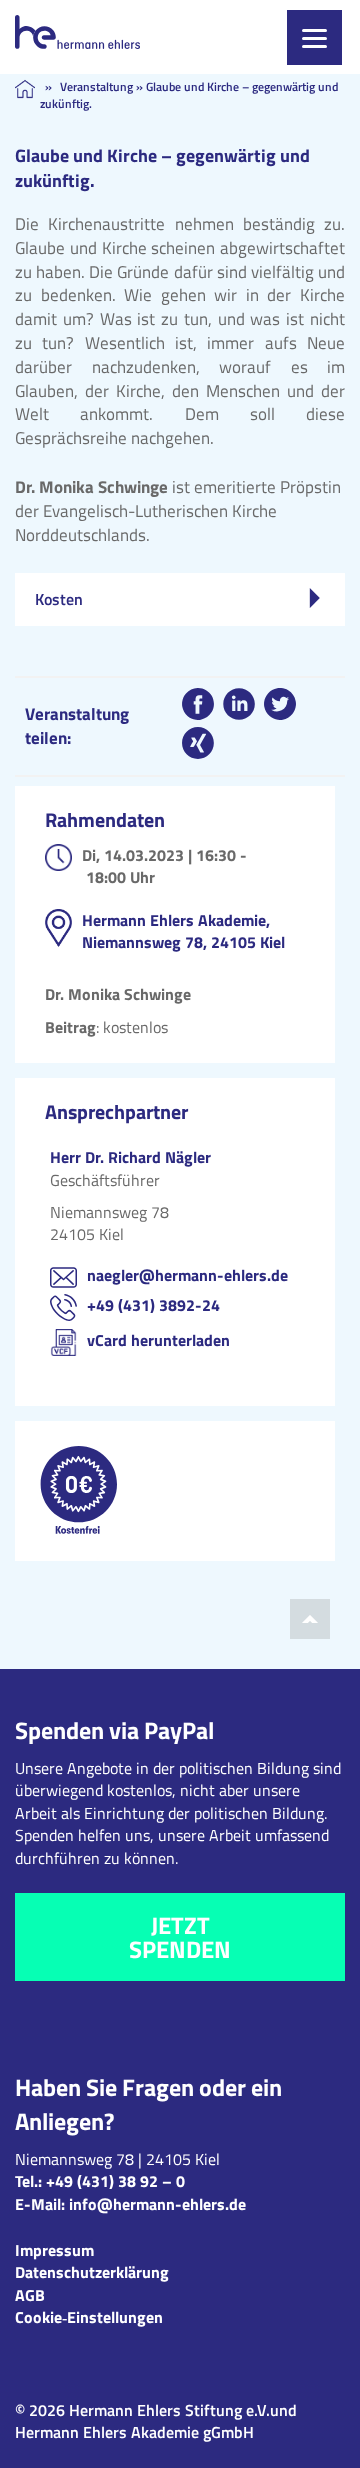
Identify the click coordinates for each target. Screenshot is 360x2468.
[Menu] (314, 37)
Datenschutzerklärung (92, 2272)
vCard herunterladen (158, 1340)
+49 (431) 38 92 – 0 (115, 2181)
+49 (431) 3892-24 (153, 1305)
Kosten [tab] (59, 599)
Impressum (54, 2250)
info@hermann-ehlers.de (157, 2204)
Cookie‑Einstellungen (89, 2317)
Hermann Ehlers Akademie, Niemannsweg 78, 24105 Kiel (183, 931)
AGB (30, 2295)
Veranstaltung (96, 86)
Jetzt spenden (180, 1937)
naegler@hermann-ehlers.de (187, 1275)
